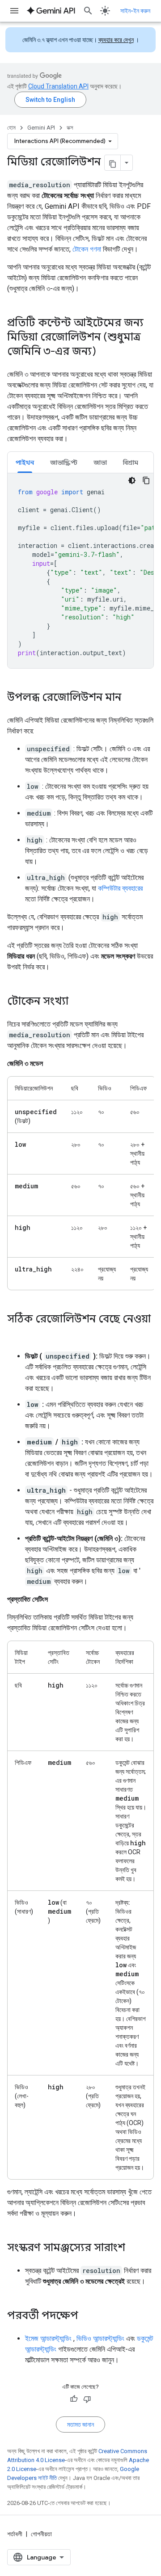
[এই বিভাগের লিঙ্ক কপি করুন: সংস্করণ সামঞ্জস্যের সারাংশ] (134, 2248)
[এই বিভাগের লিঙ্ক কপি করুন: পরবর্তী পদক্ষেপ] (87, 2316)
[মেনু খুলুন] (14, 11)
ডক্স (70, 128)
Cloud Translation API (58, 86)
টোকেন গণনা (87, 249)
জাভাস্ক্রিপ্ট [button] (64, 463)
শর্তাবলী (15, 2534)
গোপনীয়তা (41, 2534)
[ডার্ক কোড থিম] (132, 480)
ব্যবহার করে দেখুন (116, 40)
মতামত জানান (80, 2424)
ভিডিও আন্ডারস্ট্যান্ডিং (100, 2338)
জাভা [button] (100, 463)
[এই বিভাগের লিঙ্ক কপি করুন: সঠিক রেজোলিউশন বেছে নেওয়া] (16, 1334)
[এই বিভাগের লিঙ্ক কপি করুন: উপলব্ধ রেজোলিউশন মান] (130, 698)
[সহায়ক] (74, 2399)
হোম (11, 128)
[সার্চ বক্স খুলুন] (88, 11)
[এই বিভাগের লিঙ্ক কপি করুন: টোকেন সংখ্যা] (77, 1002)
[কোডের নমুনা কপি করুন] (146, 480)
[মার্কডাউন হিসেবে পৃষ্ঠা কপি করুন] (113, 163)
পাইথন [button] (25, 463)
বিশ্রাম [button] (131, 463)
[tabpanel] (80, 571)
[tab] (25, 462)
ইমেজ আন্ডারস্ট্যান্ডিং (48, 2338)
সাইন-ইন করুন (135, 11)
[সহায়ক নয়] (87, 2399)
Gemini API (41, 128)
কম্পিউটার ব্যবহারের (120, 888)
